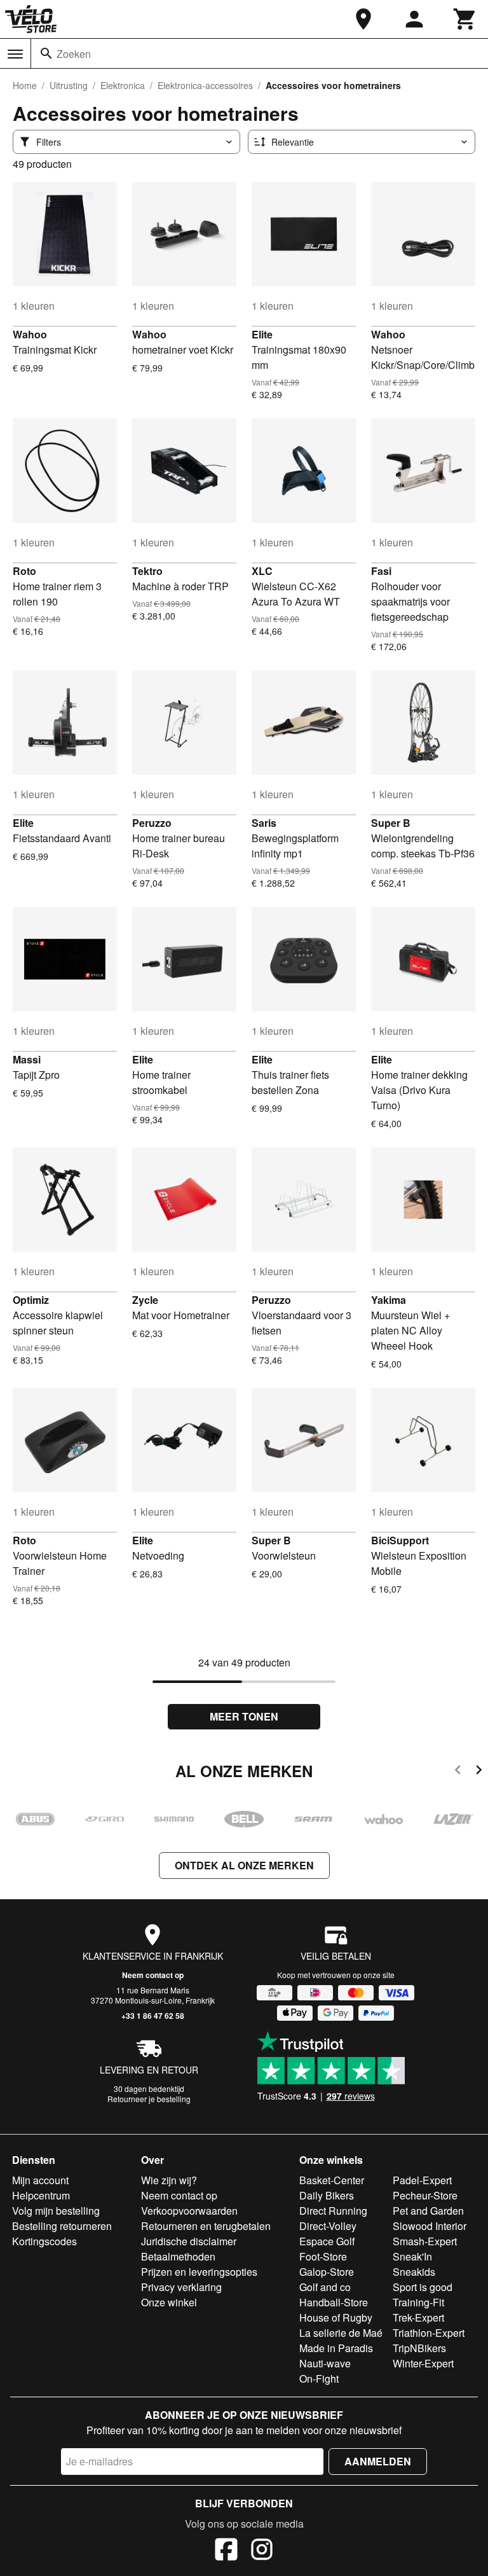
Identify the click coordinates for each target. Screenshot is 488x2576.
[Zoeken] (46, 53)
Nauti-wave (325, 2363)
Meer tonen (244, 1716)
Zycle (145, 1300)
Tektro (147, 571)
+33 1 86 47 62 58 (153, 2016)
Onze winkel (169, 2302)
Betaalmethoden (178, 2256)
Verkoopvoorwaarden (189, 2211)
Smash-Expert (425, 2241)
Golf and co (325, 2287)
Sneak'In (412, 2256)
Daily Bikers (327, 2195)
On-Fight (319, 2379)
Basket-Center (332, 2180)
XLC (262, 571)
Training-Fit (418, 2302)
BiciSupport (400, 1540)
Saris (264, 823)
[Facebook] (226, 2551)
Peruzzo (152, 823)
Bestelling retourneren (62, 2226)
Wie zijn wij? (169, 2180)
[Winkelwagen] (465, 19)
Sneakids (414, 2272)
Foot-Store (323, 2256)
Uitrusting (69, 85)
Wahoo (30, 334)
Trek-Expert (418, 2317)
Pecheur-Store (425, 2195)
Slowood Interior (430, 2226)
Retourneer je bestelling (149, 2099)
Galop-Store (327, 2272)
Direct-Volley (328, 2226)
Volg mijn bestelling (56, 2211)
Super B (391, 823)
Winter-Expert (423, 2363)
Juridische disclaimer (189, 2241)
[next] (479, 1772)
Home (25, 85)
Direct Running (333, 2211)
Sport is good (423, 2287)
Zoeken (74, 54)
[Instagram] (262, 2551)
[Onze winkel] (363, 19)
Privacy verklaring (181, 2287)
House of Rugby (336, 2317)
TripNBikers (419, 2348)
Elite (262, 334)
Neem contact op (153, 1975)
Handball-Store (334, 2302)
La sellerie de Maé (341, 2333)
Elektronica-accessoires (205, 85)
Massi (27, 1059)
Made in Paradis (336, 2348)
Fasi (381, 571)
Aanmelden (378, 2461)
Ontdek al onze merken (244, 1865)
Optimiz (31, 1300)
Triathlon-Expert (429, 2333)
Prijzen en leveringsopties (199, 2272)
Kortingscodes (44, 2241)
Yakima (389, 1300)
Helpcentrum (41, 2195)
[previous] (458, 1772)
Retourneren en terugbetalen (206, 2226)
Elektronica (123, 85)
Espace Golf (327, 2241)
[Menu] (15, 54)
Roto (24, 571)
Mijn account (40, 2180)
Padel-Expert (422, 2180)
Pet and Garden (428, 2211)
